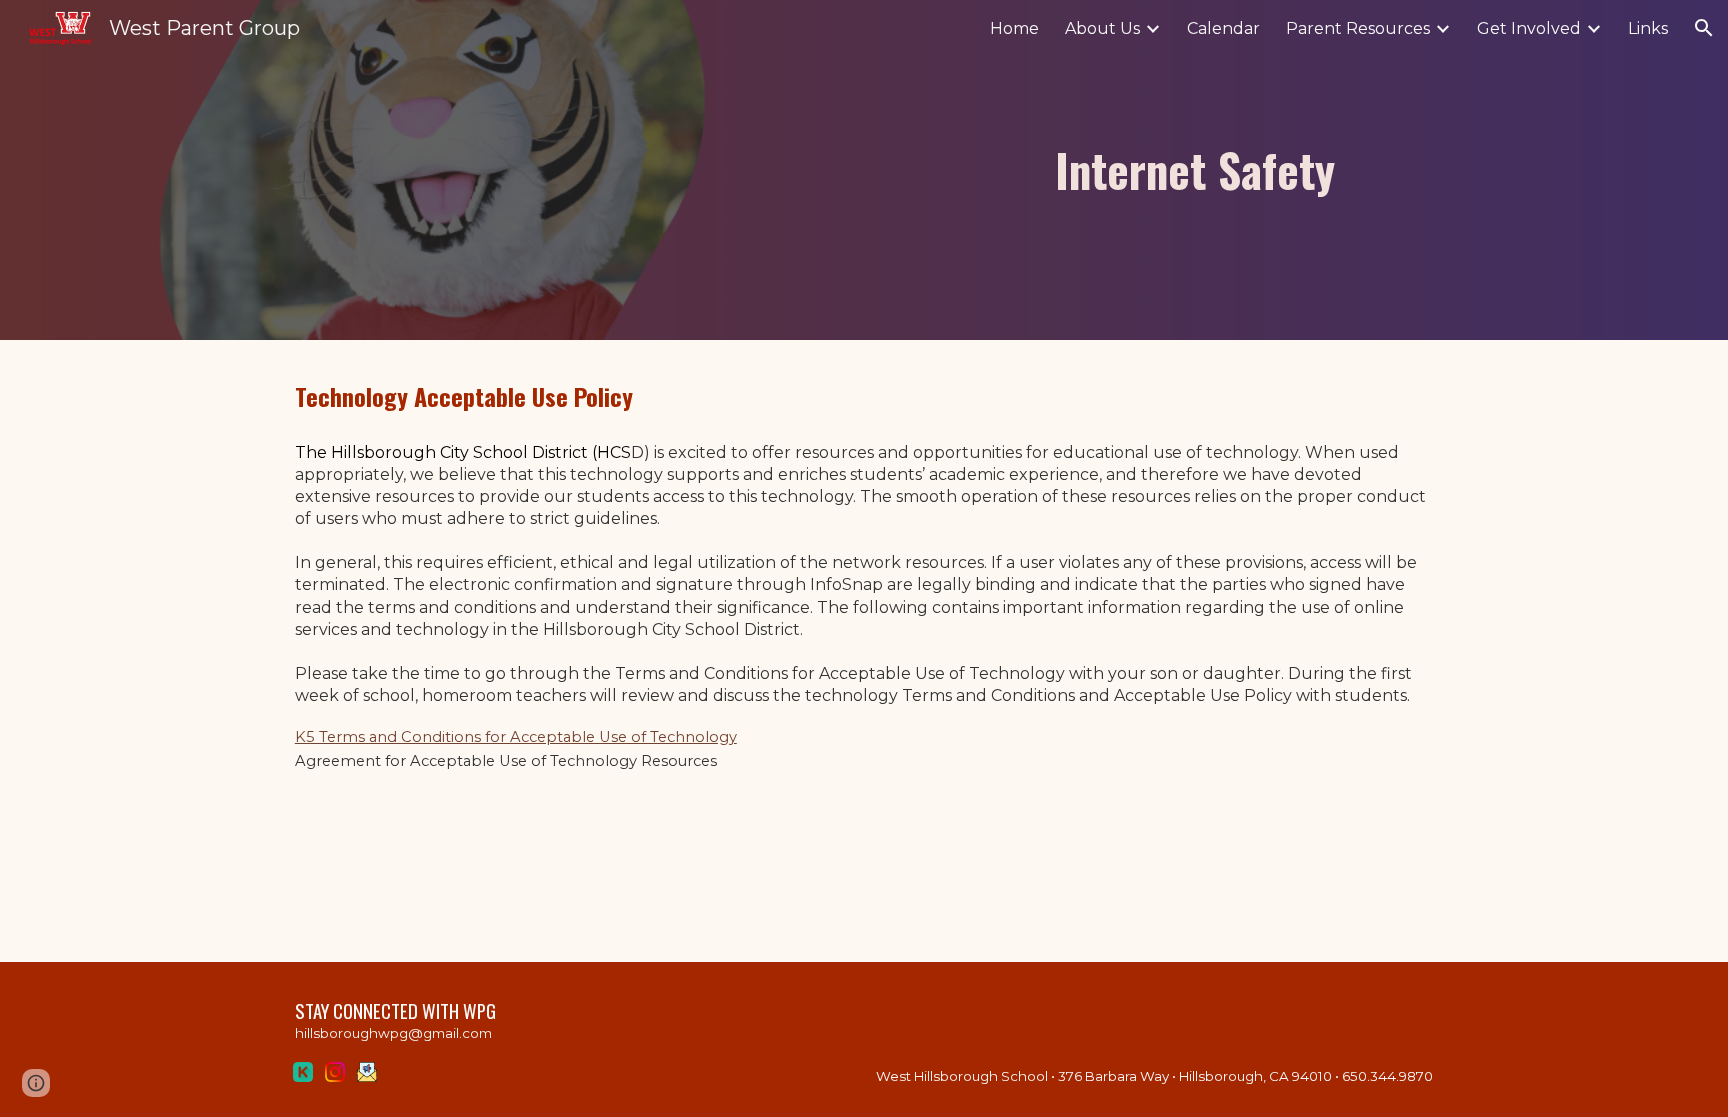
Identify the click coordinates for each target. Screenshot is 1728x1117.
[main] (1011, 170)
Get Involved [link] (1529, 28)
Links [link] (1648, 28)
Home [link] (1014, 28)
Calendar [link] (1223, 28)
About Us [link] (1102, 28)
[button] (1704, 28)
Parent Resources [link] (1358, 28)
